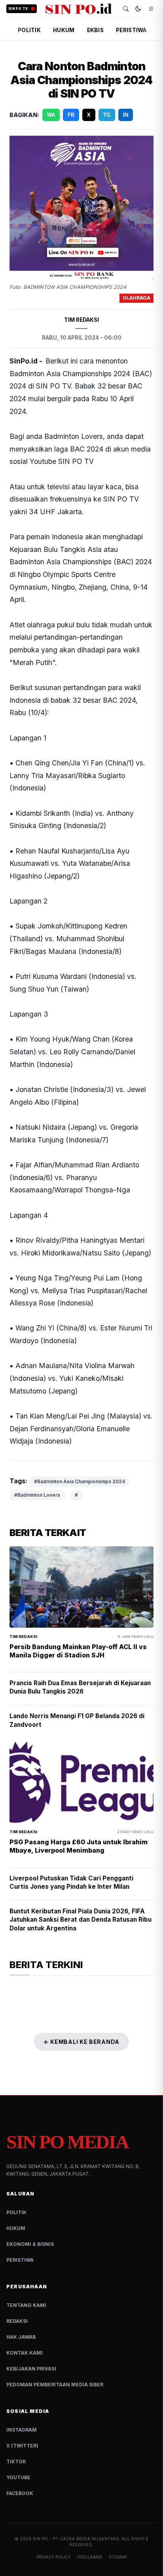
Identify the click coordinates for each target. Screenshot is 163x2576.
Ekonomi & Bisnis (30, 2244)
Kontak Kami (25, 2353)
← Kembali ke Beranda (81, 2042)
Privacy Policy (54, 2557)
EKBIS (95, 30)
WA (51, 115)
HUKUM (64, 30)
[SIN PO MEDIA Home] (79, 9)
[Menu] (151, 9)
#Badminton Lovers (37, 1495)
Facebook (20, 2493)
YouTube (18, 2477)
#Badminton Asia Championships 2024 (80, 1481)
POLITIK (29, 30)
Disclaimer (90, 2557)
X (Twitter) (22, 2446)
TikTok (16, 2462)
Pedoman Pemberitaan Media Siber (55, 2385)
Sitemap (118, 2557)
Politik (16, 2212)
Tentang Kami (26, 2305)
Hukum (16, 2228)
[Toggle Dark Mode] (138, 9)
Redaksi (17, 2321)
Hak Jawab (21, 2337)
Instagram (22, 2430)
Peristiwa (20, 2260)
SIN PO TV (18, 9)
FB (71, 115)
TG (107, 115)
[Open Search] (126, 9)
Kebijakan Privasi (31, 2369)
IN (126, 115)
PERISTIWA (131, 30)
